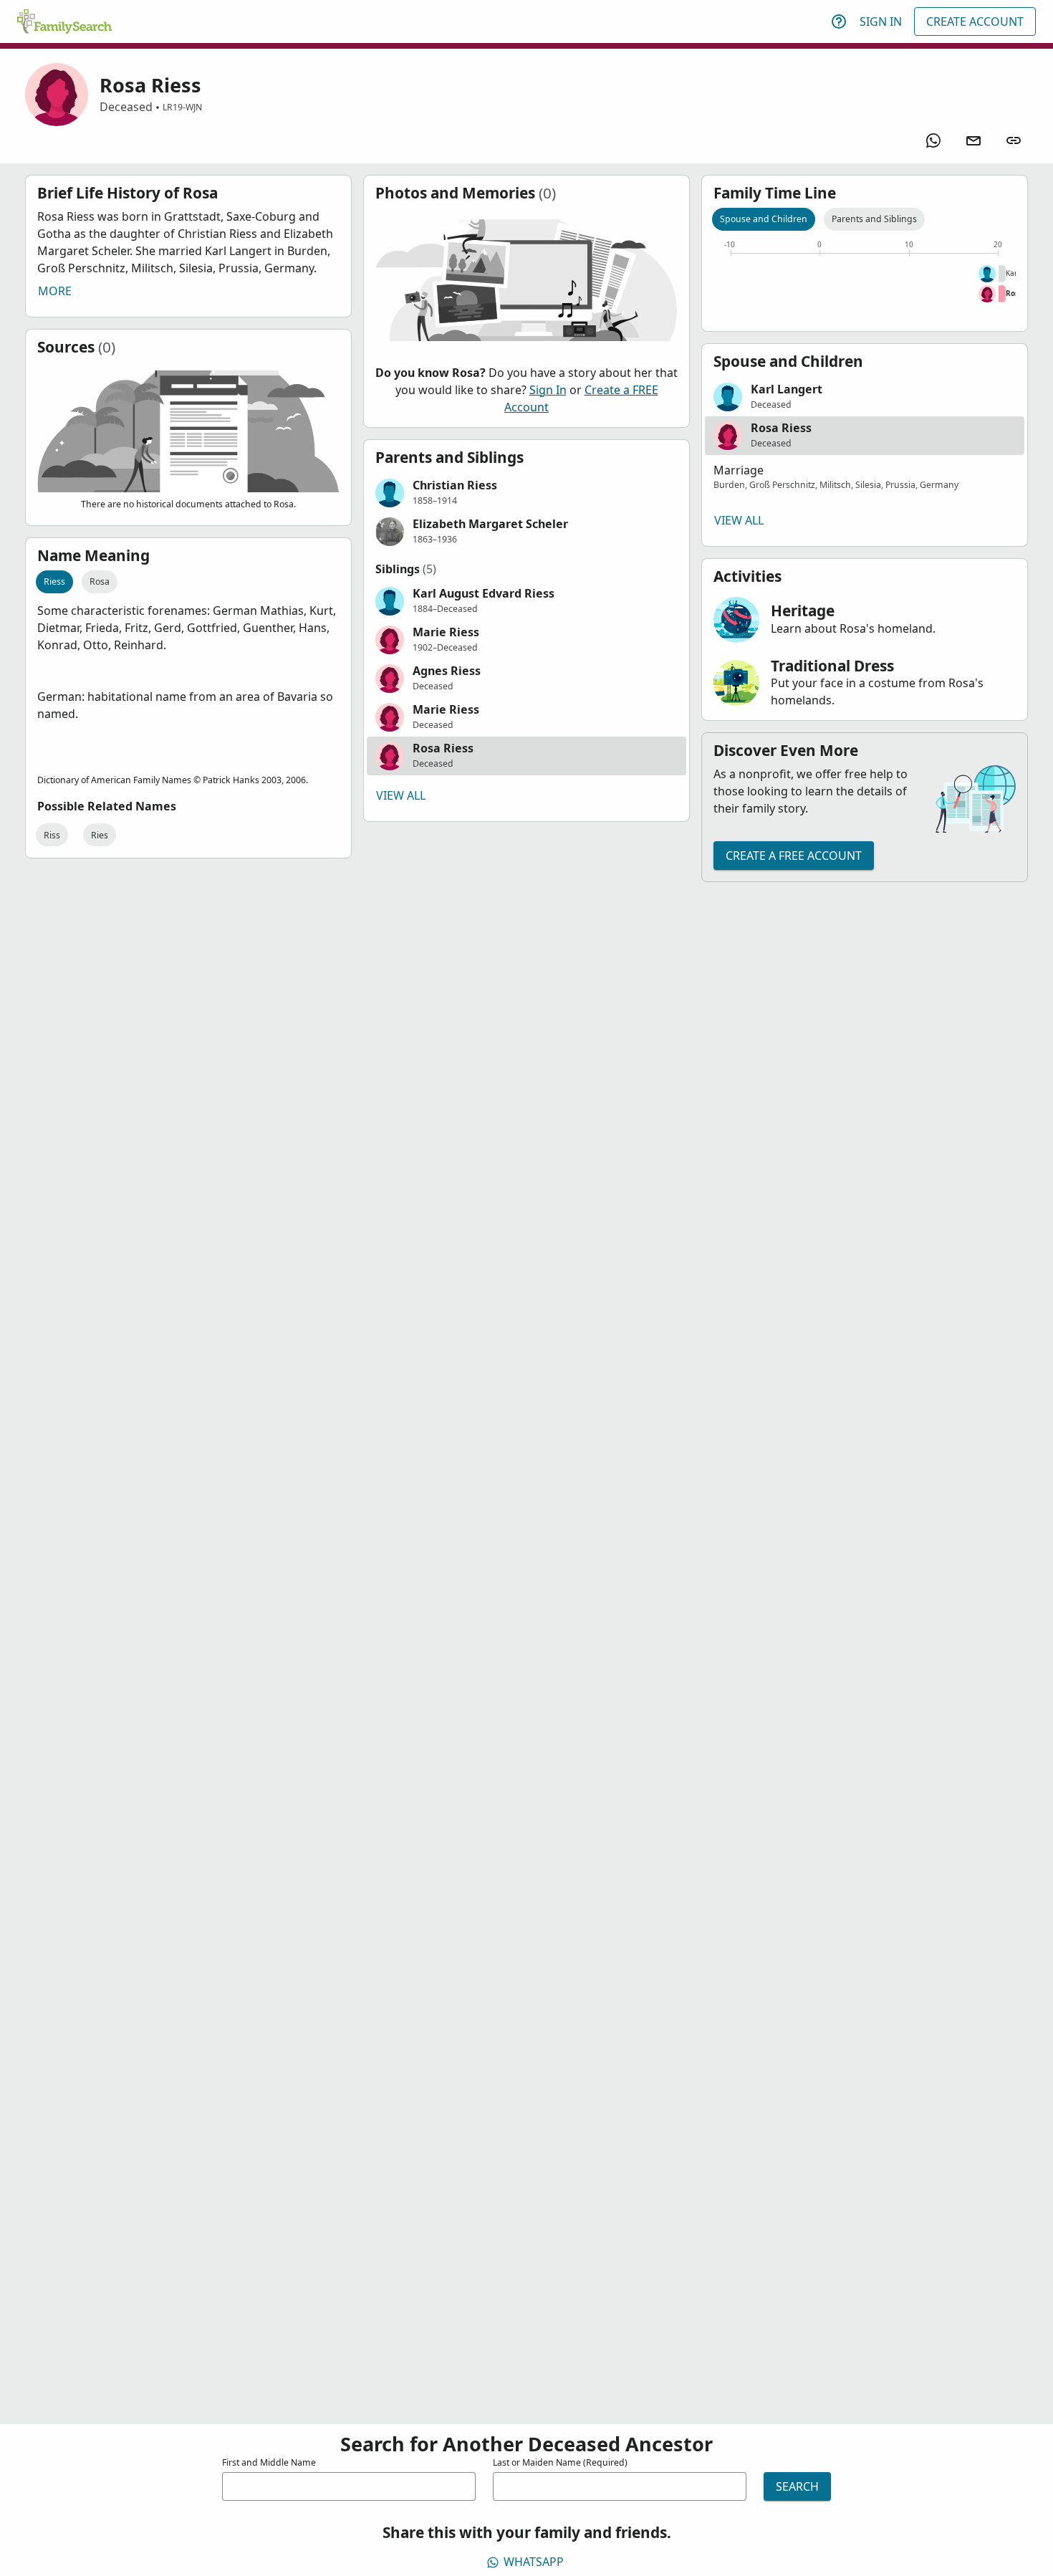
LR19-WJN (182, 107)
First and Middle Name (269, 2462)
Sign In (881, 21)
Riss (52, 835)
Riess (54, 581)
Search (797, 2486)
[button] (526, 493)
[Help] (839, 21)
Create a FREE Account (794, 856)
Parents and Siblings (874, 219)
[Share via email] (973, 140)
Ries (100, 835)
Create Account (975, 21)
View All (401, 795)
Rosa (100, 581)
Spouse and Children (764, 219)
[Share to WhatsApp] (933, 140)
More (55, 291)
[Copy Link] (1014, 140)
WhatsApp (534, 2562)
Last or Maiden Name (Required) (560, 2462)
